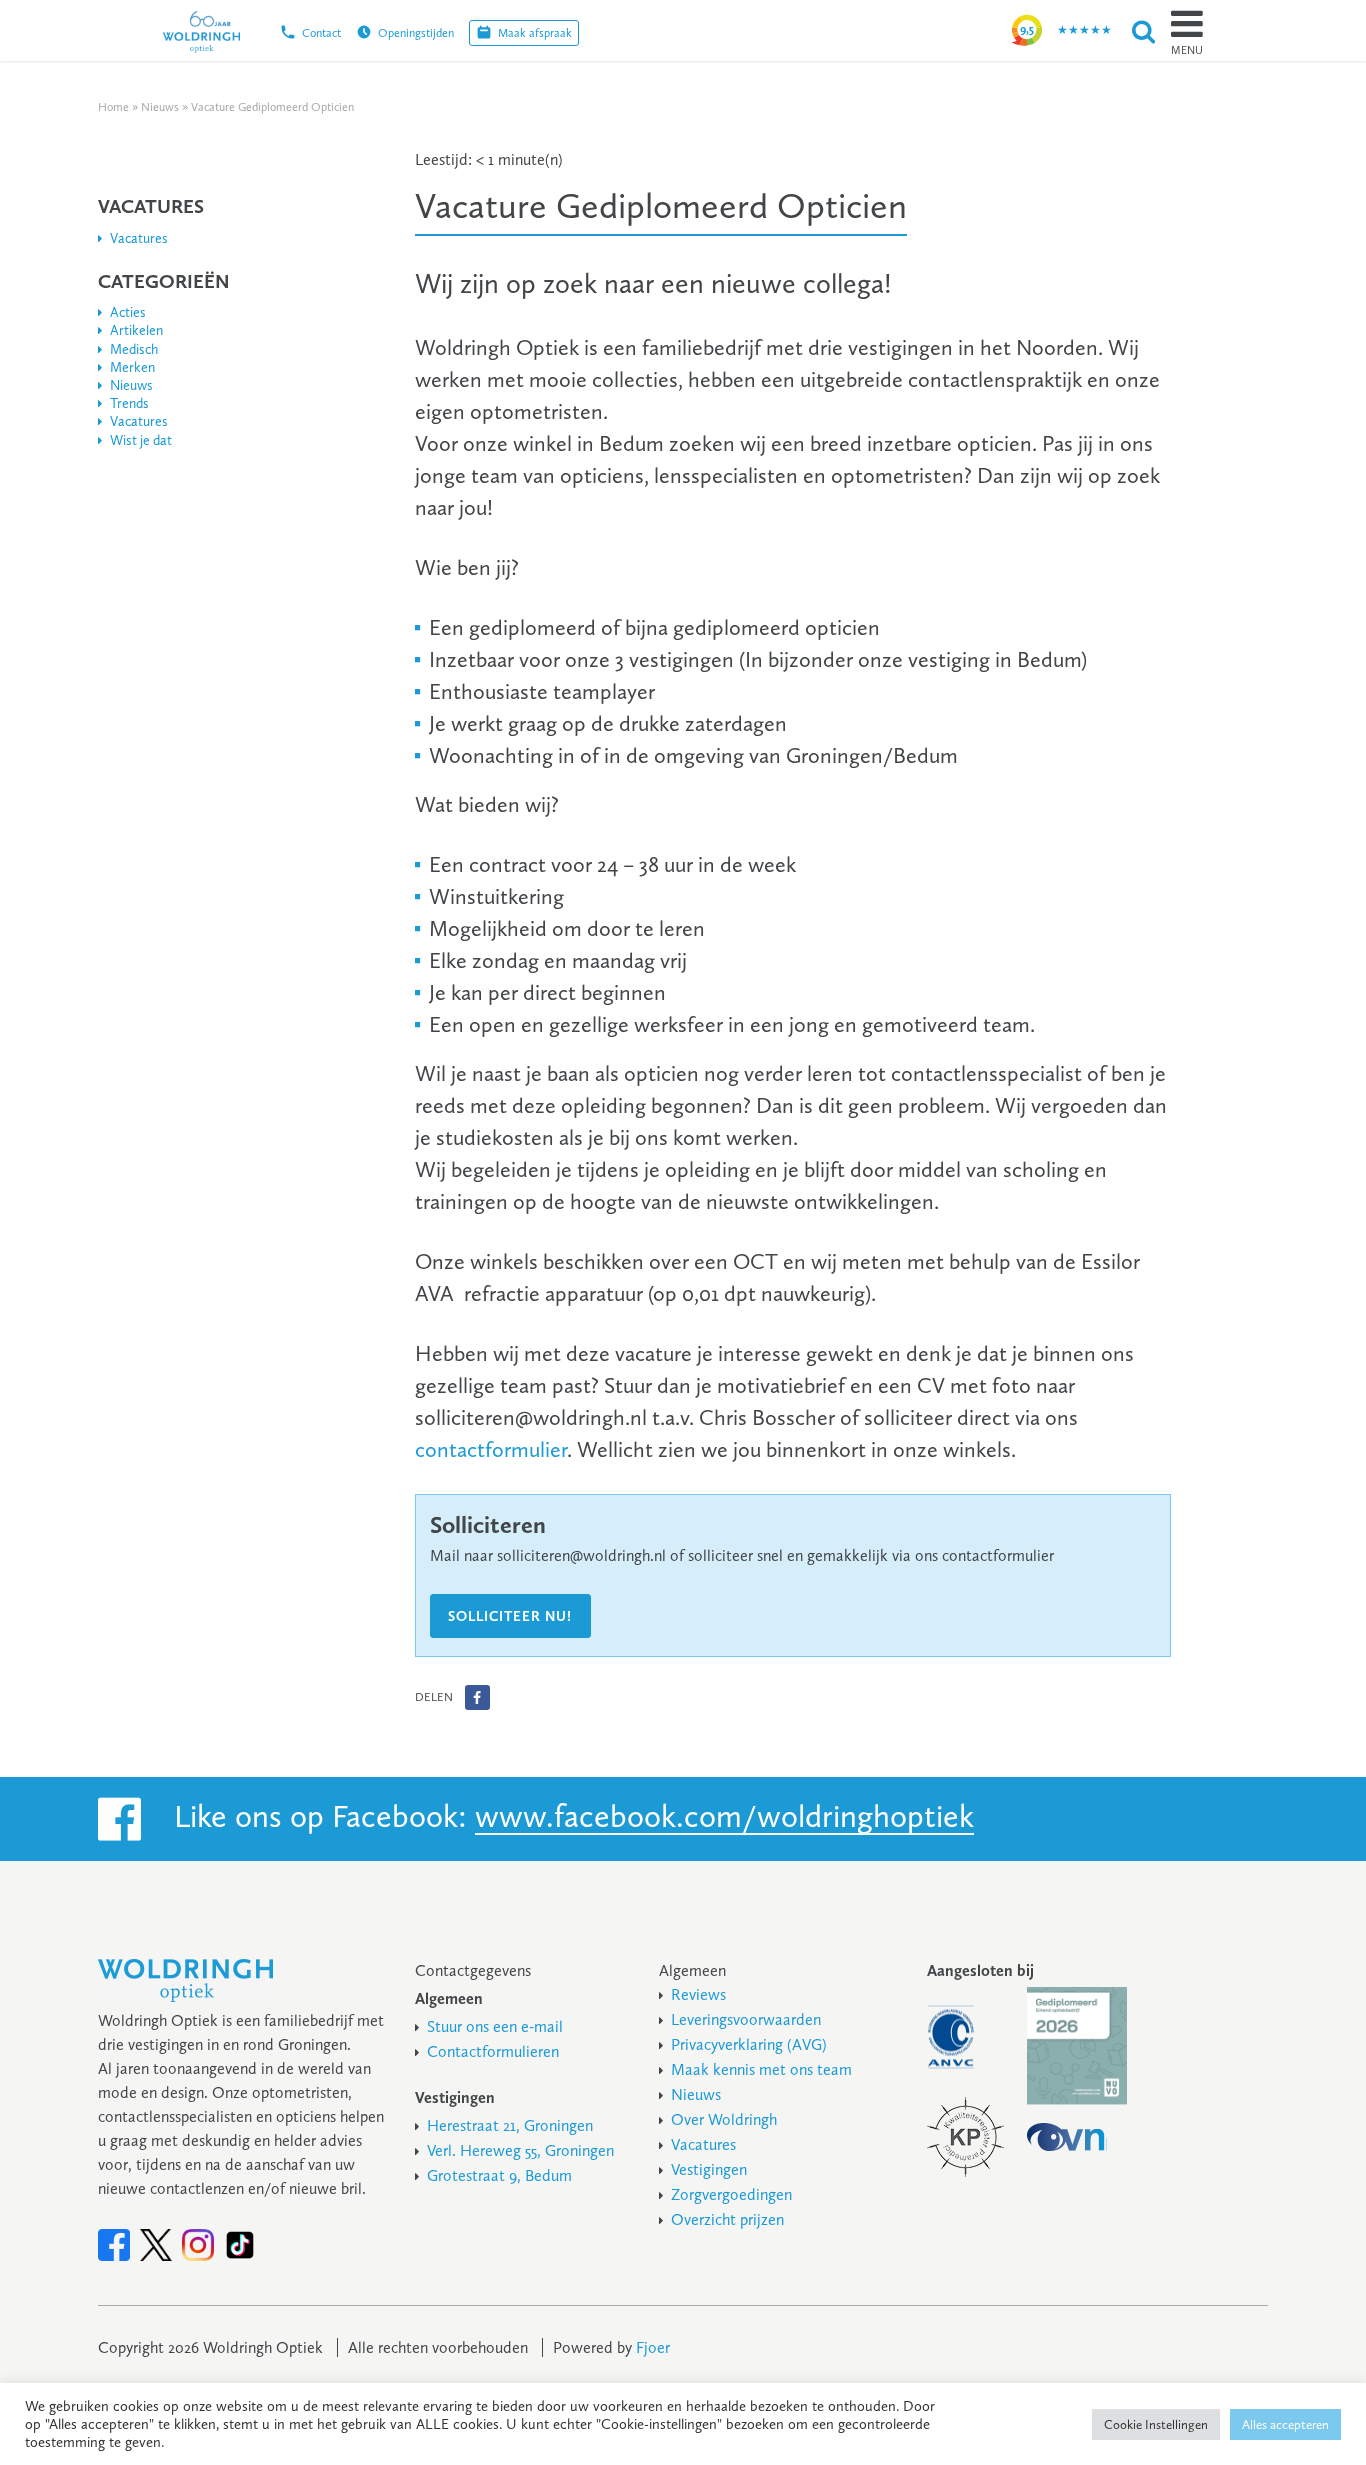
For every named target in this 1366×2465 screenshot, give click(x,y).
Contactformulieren (493, 2051)
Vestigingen (709, 2169)
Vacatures (139, 238)
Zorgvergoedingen (731, 2194)
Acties (128, 312)
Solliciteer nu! (510, 1616)
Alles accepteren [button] (1285, 2424)
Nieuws (160, 107)
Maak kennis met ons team (761, 2069)
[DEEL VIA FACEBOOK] (477, 1697)
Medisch (134, 349)
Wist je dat (141, 440)
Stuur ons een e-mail (495, 2026)
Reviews (698, 1994)
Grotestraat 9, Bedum (499, 2175)
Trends (129, 403)
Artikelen (136, 330)
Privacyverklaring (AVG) (749, 2044)
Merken (132, 367)
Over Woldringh (724, 2119)
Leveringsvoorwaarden (746, 2019)
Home (113, 107)
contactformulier (491, 1449)
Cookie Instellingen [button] (1156, 2424)
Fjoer (653, 2347)
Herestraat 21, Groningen (510, 2125)
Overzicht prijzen (727, 2219)
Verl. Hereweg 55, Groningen (520, 2150)
